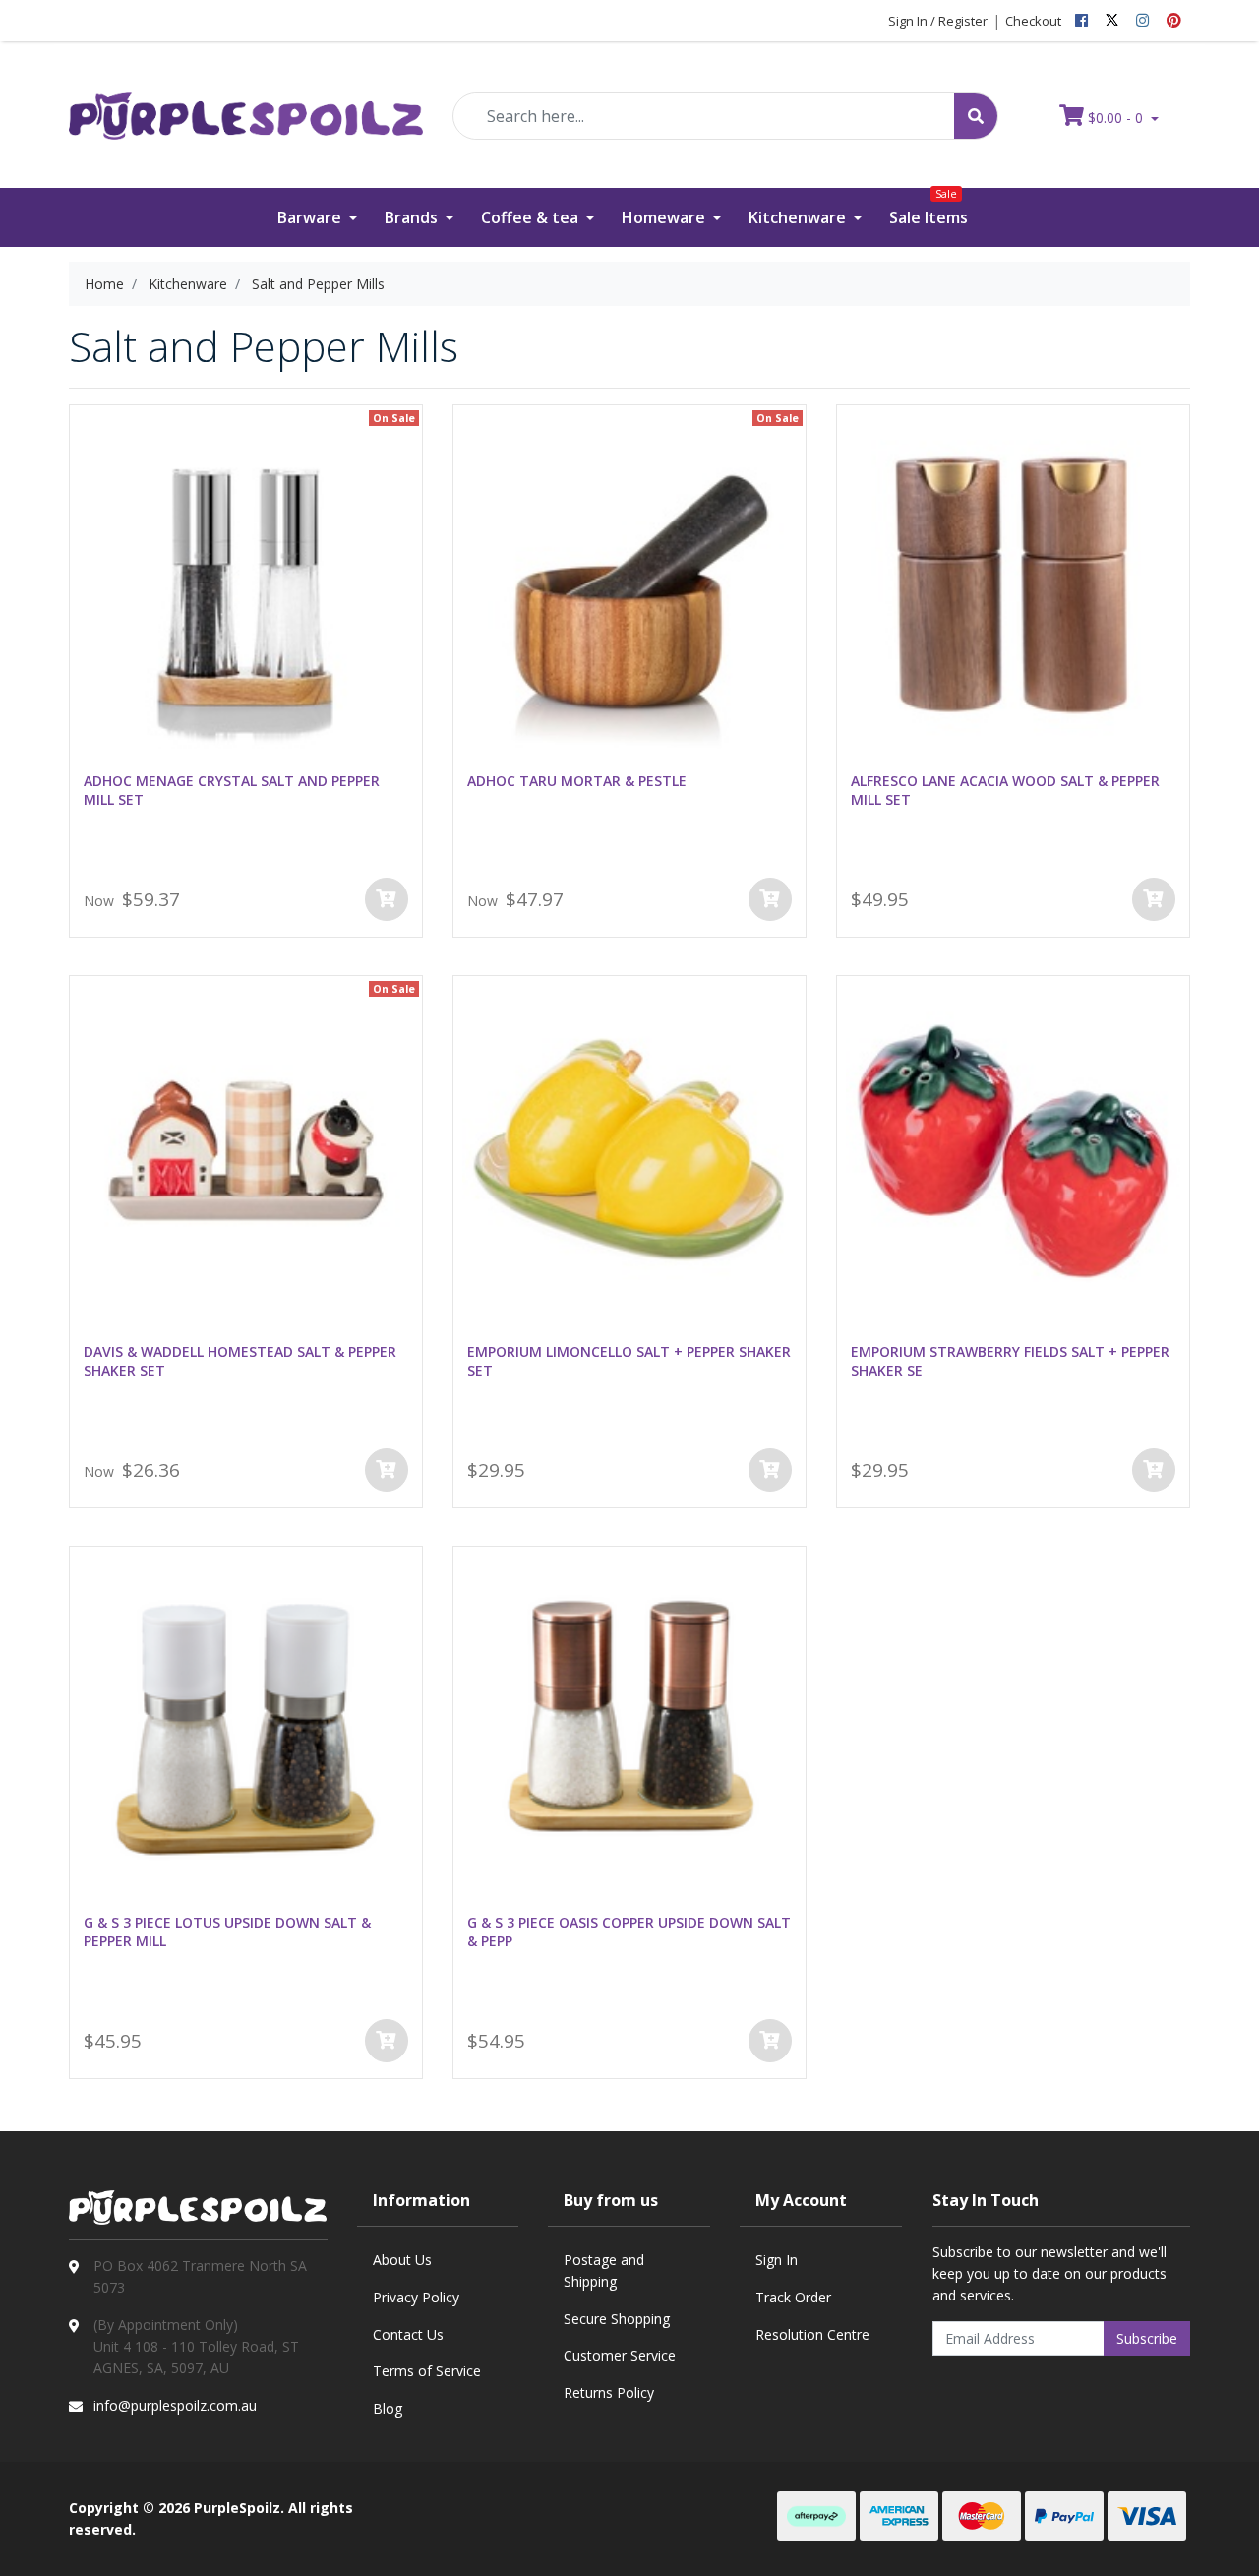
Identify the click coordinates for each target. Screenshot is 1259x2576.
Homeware (665, 217)
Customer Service (620, 2355)
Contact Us (408, 2334)
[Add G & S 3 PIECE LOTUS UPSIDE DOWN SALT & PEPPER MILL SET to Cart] (387, 2041)
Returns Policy (609, 2392)
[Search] (976, 116)
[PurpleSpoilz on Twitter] (1112, 21)
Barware (311, 217)
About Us (402, 2260)
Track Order (793, 2297)
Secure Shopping (617, 2319)
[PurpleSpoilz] (246, 103)
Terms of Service (427, 2371)
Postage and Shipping (604, 2270)
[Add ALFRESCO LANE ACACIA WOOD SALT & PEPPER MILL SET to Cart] (1154, 899)
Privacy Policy (416, 2297)
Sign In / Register (938, 21)
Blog (388, 2408)
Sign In (777, 2260)
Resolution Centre (812, 2334)
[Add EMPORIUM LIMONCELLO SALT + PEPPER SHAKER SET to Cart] (770, 1470)
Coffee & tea (532, 217)
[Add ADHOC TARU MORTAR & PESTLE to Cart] (770, 899)
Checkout (1033, 21)
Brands (413, 217)
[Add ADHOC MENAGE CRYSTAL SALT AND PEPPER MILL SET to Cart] (387, 899)
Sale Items (929, 208)
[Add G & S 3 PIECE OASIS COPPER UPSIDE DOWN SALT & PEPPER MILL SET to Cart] (770, 2041)
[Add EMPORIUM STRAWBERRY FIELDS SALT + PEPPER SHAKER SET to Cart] (1154, 1470)
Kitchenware (799, 217)
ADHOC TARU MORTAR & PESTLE (577, 781)
